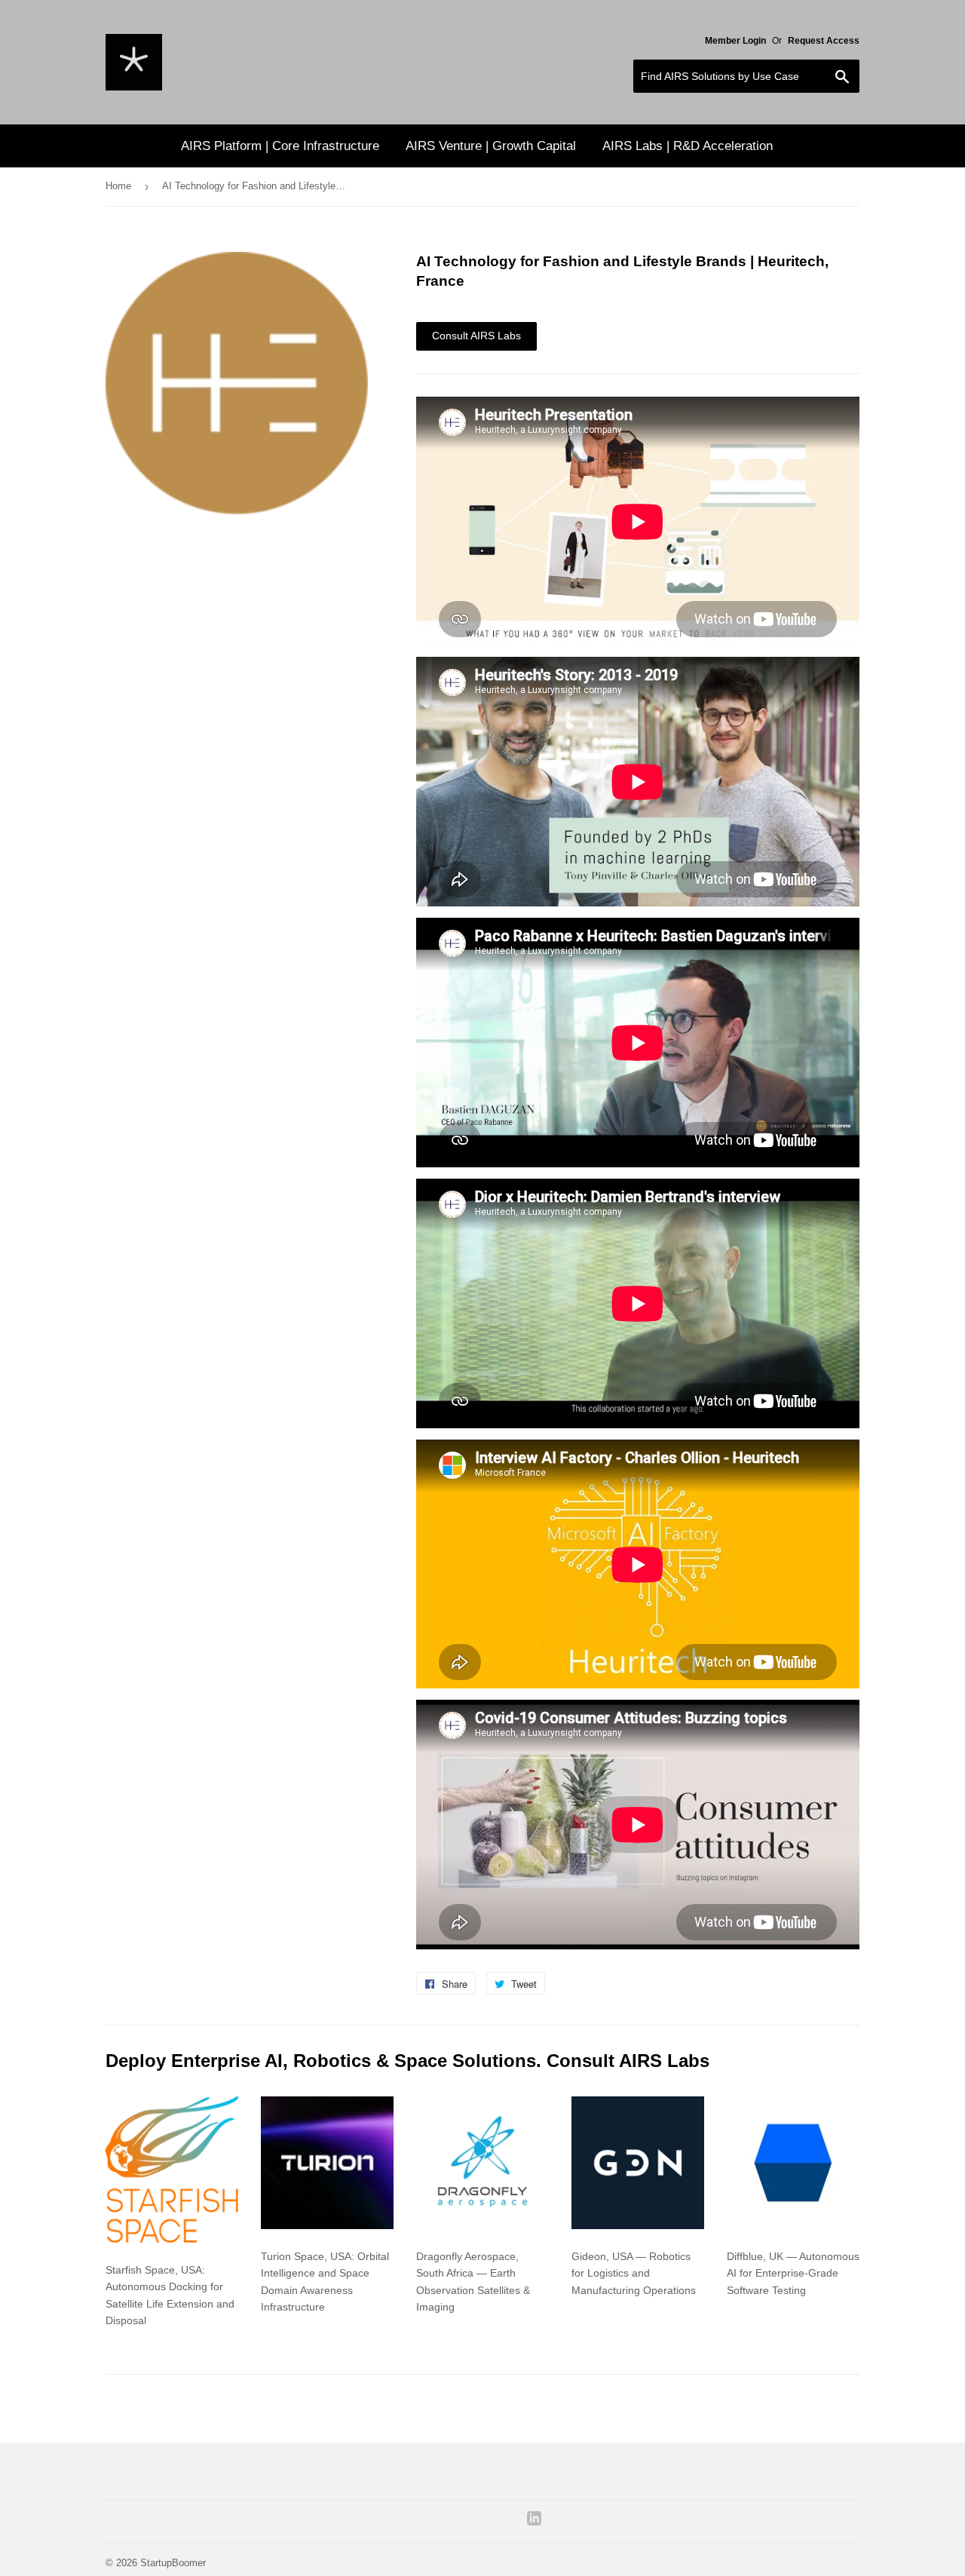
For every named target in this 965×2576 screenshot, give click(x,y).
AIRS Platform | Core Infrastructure (280, 146)
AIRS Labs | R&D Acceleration (688, 146)
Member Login (735, 41)
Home (118, 186)
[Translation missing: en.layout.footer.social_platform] (534, 2522)
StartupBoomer (173, 2563)
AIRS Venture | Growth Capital (491, 146)
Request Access (824, 41)
